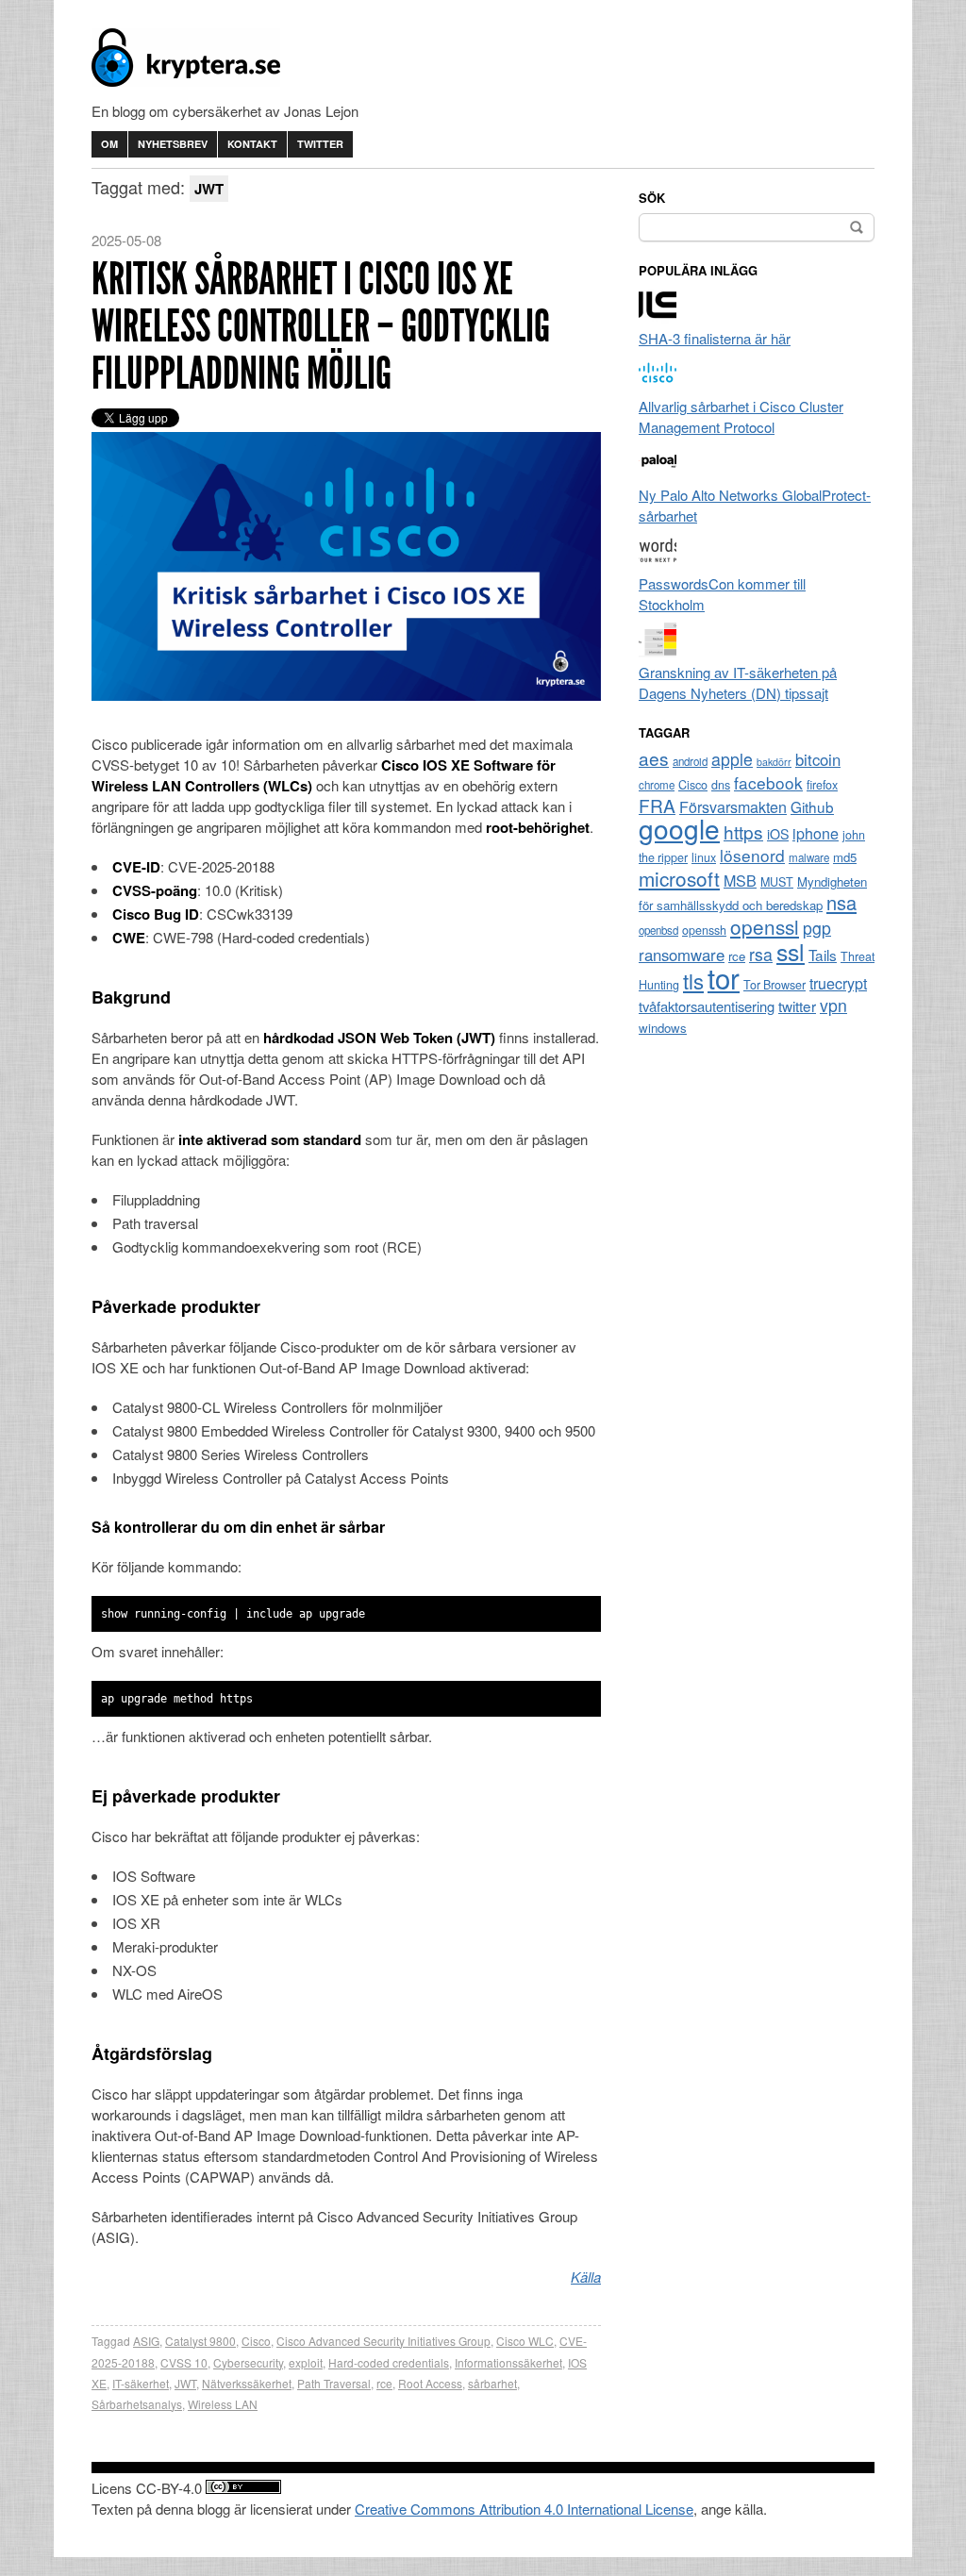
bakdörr (774, 762)
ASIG (146, 2341)
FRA (657, 805)
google (679, 828)
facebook (768, 782)
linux (704, 857)
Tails (823, 955)
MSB (740, 881)
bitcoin (818, 759)
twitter (797, 1005)
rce (384, 2383)
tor (724, 977)
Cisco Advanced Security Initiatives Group (383, 2341)
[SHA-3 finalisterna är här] (658, 317)
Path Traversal (334, 2383)
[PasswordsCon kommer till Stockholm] (658, 563)
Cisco (256, 2341)
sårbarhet (492, 2383)
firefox (822, 785)
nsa (841, 902)
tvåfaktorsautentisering (707, 1006)
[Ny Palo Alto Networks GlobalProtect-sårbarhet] (658, 474)
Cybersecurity (248, 2362)
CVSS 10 (184, 2362)
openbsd (658, 930)
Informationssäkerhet (508, 2362)
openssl (765, 926)
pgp (817, 928)
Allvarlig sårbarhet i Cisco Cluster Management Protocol (741, 416)
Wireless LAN (223, 2404)
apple (732, 759)
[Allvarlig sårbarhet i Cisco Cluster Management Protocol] (658, 385)
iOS (778, 834)
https (743, 831)
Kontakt (252, 144)
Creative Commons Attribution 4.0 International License (524, 2509)
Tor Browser (774, 985)
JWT (185, 2383)
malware (809, 857)
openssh (704, 930)
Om (109, 144)
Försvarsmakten (733, 807)
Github (812, 806)
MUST (777, 882)
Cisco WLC (525, 2341)
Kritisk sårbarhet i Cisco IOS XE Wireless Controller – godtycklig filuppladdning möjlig (321, 326)
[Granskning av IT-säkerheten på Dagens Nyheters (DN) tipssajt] (658, 651)
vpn (833, 1005)
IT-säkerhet (141, 2383)
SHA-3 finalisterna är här (715, 338)
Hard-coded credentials (389, 2362)
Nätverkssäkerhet (247, 2383)
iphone (816, 833)
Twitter (320, 144)
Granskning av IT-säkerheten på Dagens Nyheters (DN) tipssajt (738, 682)
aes (654, 758)
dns (721, 785)
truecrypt (838, 983)
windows (663, 1028)
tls (693, 980)
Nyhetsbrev (173, 144)
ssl (791, 951)
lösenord (752, 855)
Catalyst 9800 (200, 2341)
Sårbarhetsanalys (137, 2404)
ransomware (682, 955)
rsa (761, 954)
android (690, 761)
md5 (845, 857)
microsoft (679, 878)
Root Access (430, 2383)
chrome (657, 785)
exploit (306, 2362)
